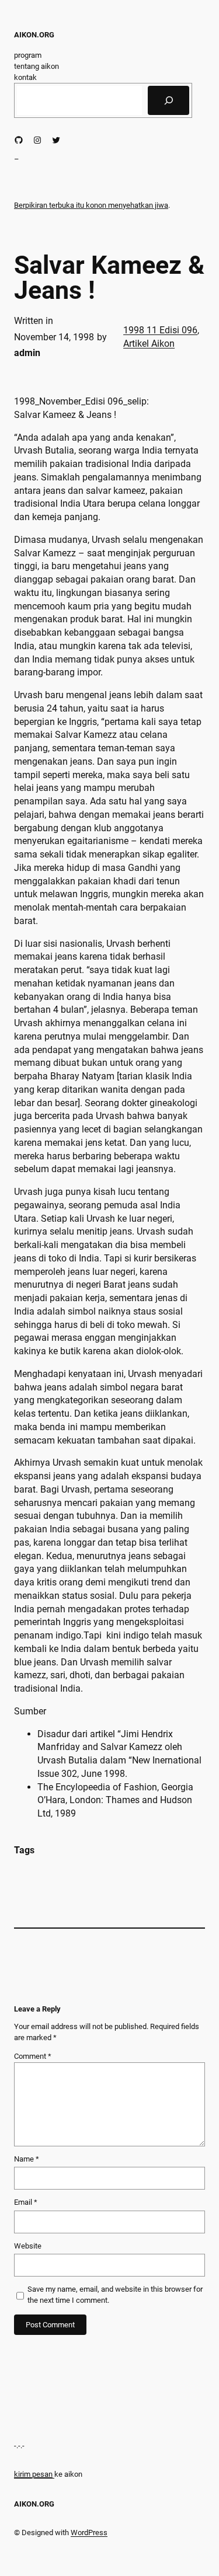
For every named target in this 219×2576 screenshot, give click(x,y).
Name (27, 2159)
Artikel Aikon (149, 344)
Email (26, 2202)
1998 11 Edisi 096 (160, 330)
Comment (33, 2056)
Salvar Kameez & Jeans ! (109, 278)
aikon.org (34, 35)
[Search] (168, 100)
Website (28, 2246)
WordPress (89, 2533)
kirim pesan (33, 2474)
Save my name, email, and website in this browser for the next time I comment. (115, 2295)
